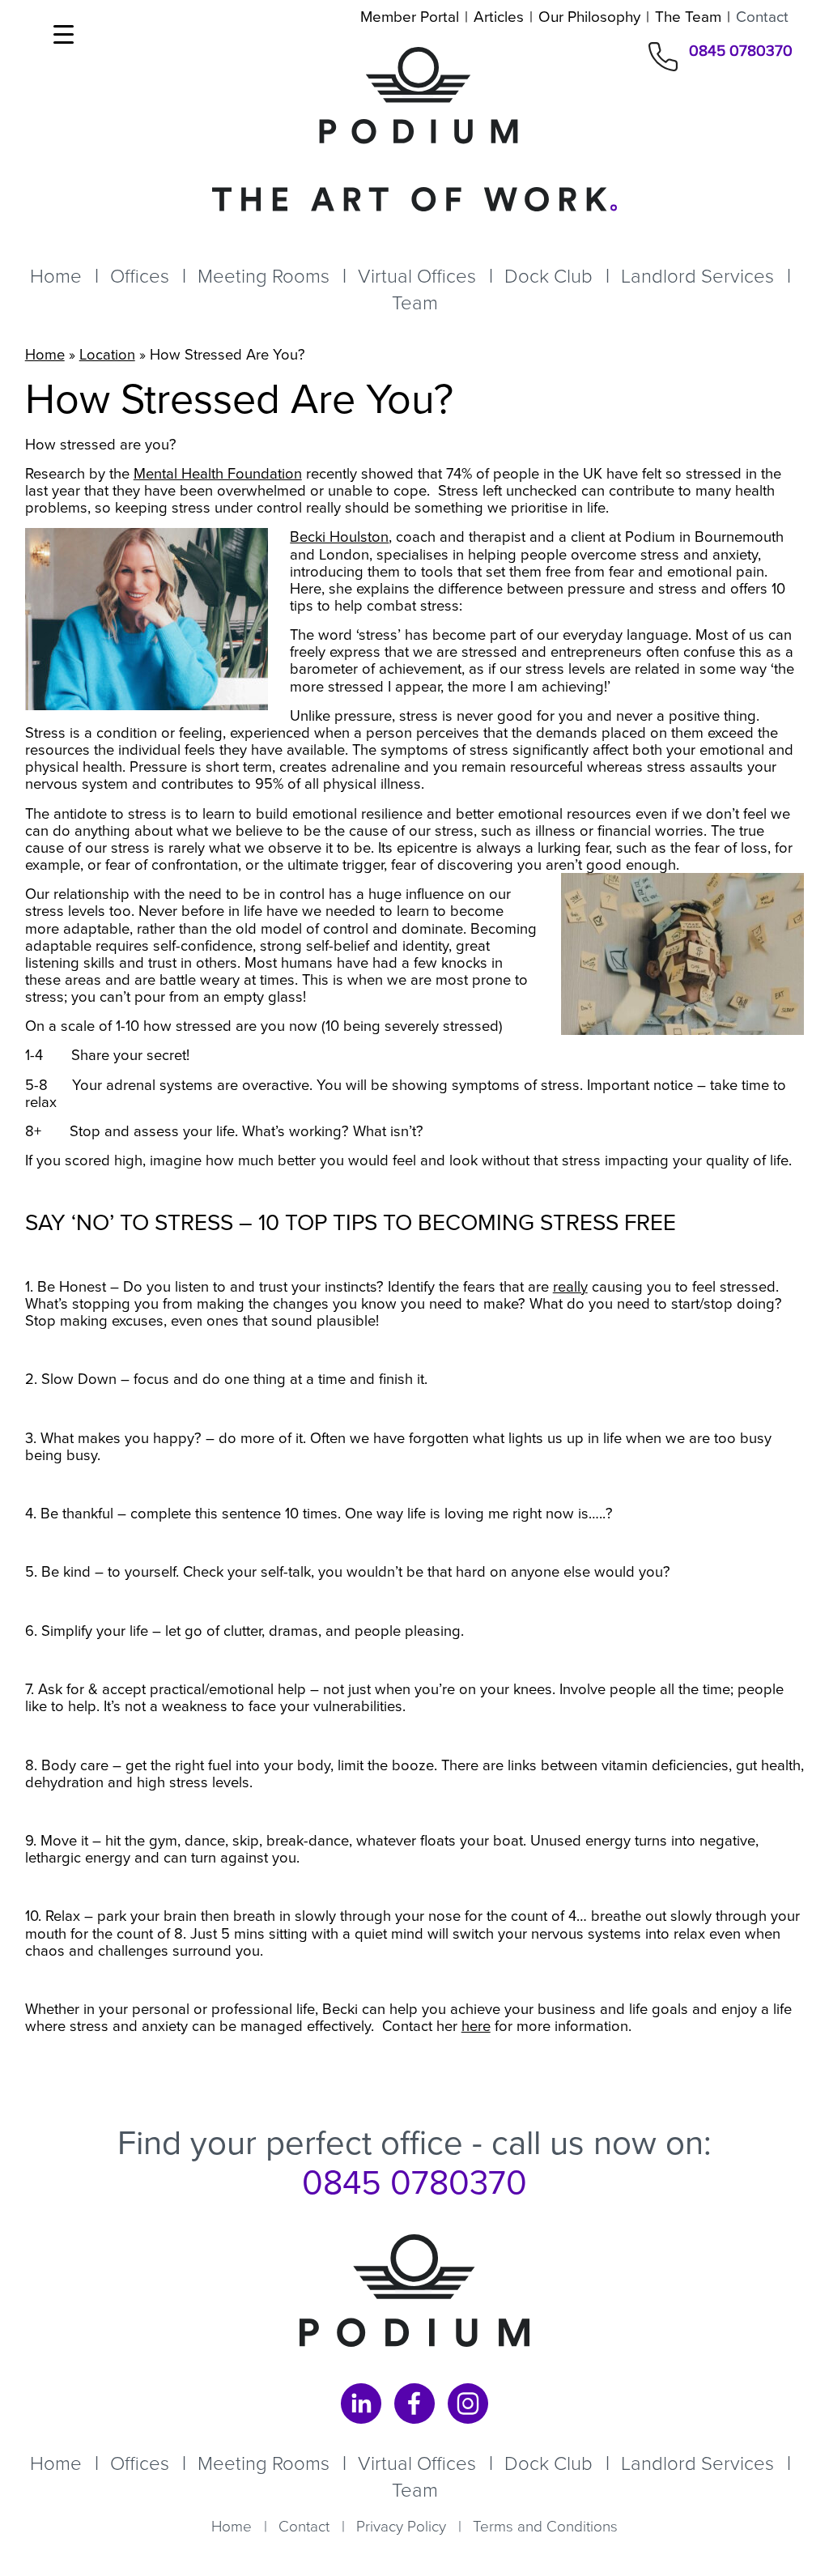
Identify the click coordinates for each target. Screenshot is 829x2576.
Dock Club (548, 276)
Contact (762, 17)
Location (107, 354)
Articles (499, 17)
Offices (140, 276)
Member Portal (410, 17)
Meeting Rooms (264, 276)
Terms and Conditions (545, 2526)
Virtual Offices (417, 276)
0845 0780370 (741, 52)
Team (415, 303)
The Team (688, 17)
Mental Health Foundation (218, 473)
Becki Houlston (339, 536)
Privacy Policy (401, 2526)
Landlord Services (697, 276)
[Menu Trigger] (64, 34)
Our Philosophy (589, 17)
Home (56, 276)
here (476, 2026)
